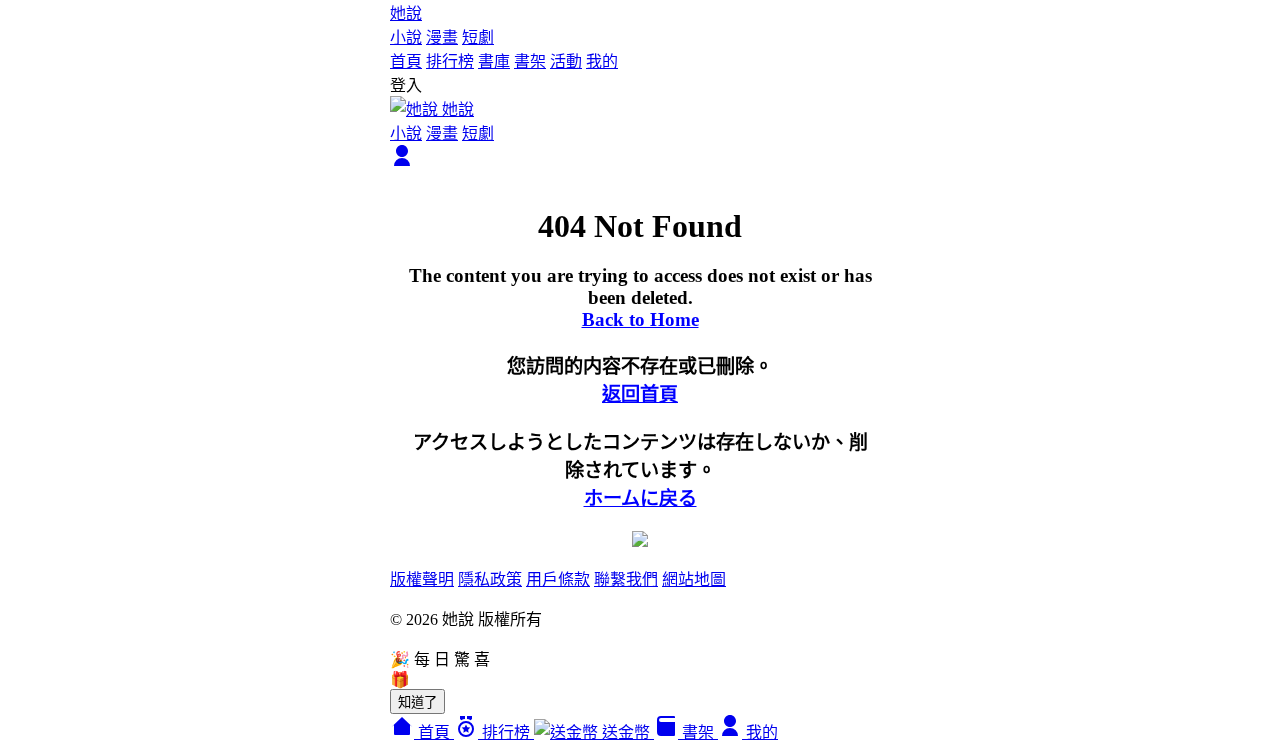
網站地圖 (694, 579)
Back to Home (640, 319)
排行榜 (450, 61)
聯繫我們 (626, 579)
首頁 (406, 61)
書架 (530, 61)
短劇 (478, 37)
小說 (406, 37)
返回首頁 (640, 394)
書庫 (494, 61)
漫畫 (442, 37)
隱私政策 (490, 579)
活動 (566, 61)
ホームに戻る (640, 498)
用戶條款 (558, 579)
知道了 (417, 702)
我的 (602, 61)
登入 (406, 85)
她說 (406, 13)
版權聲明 (422, 579)
